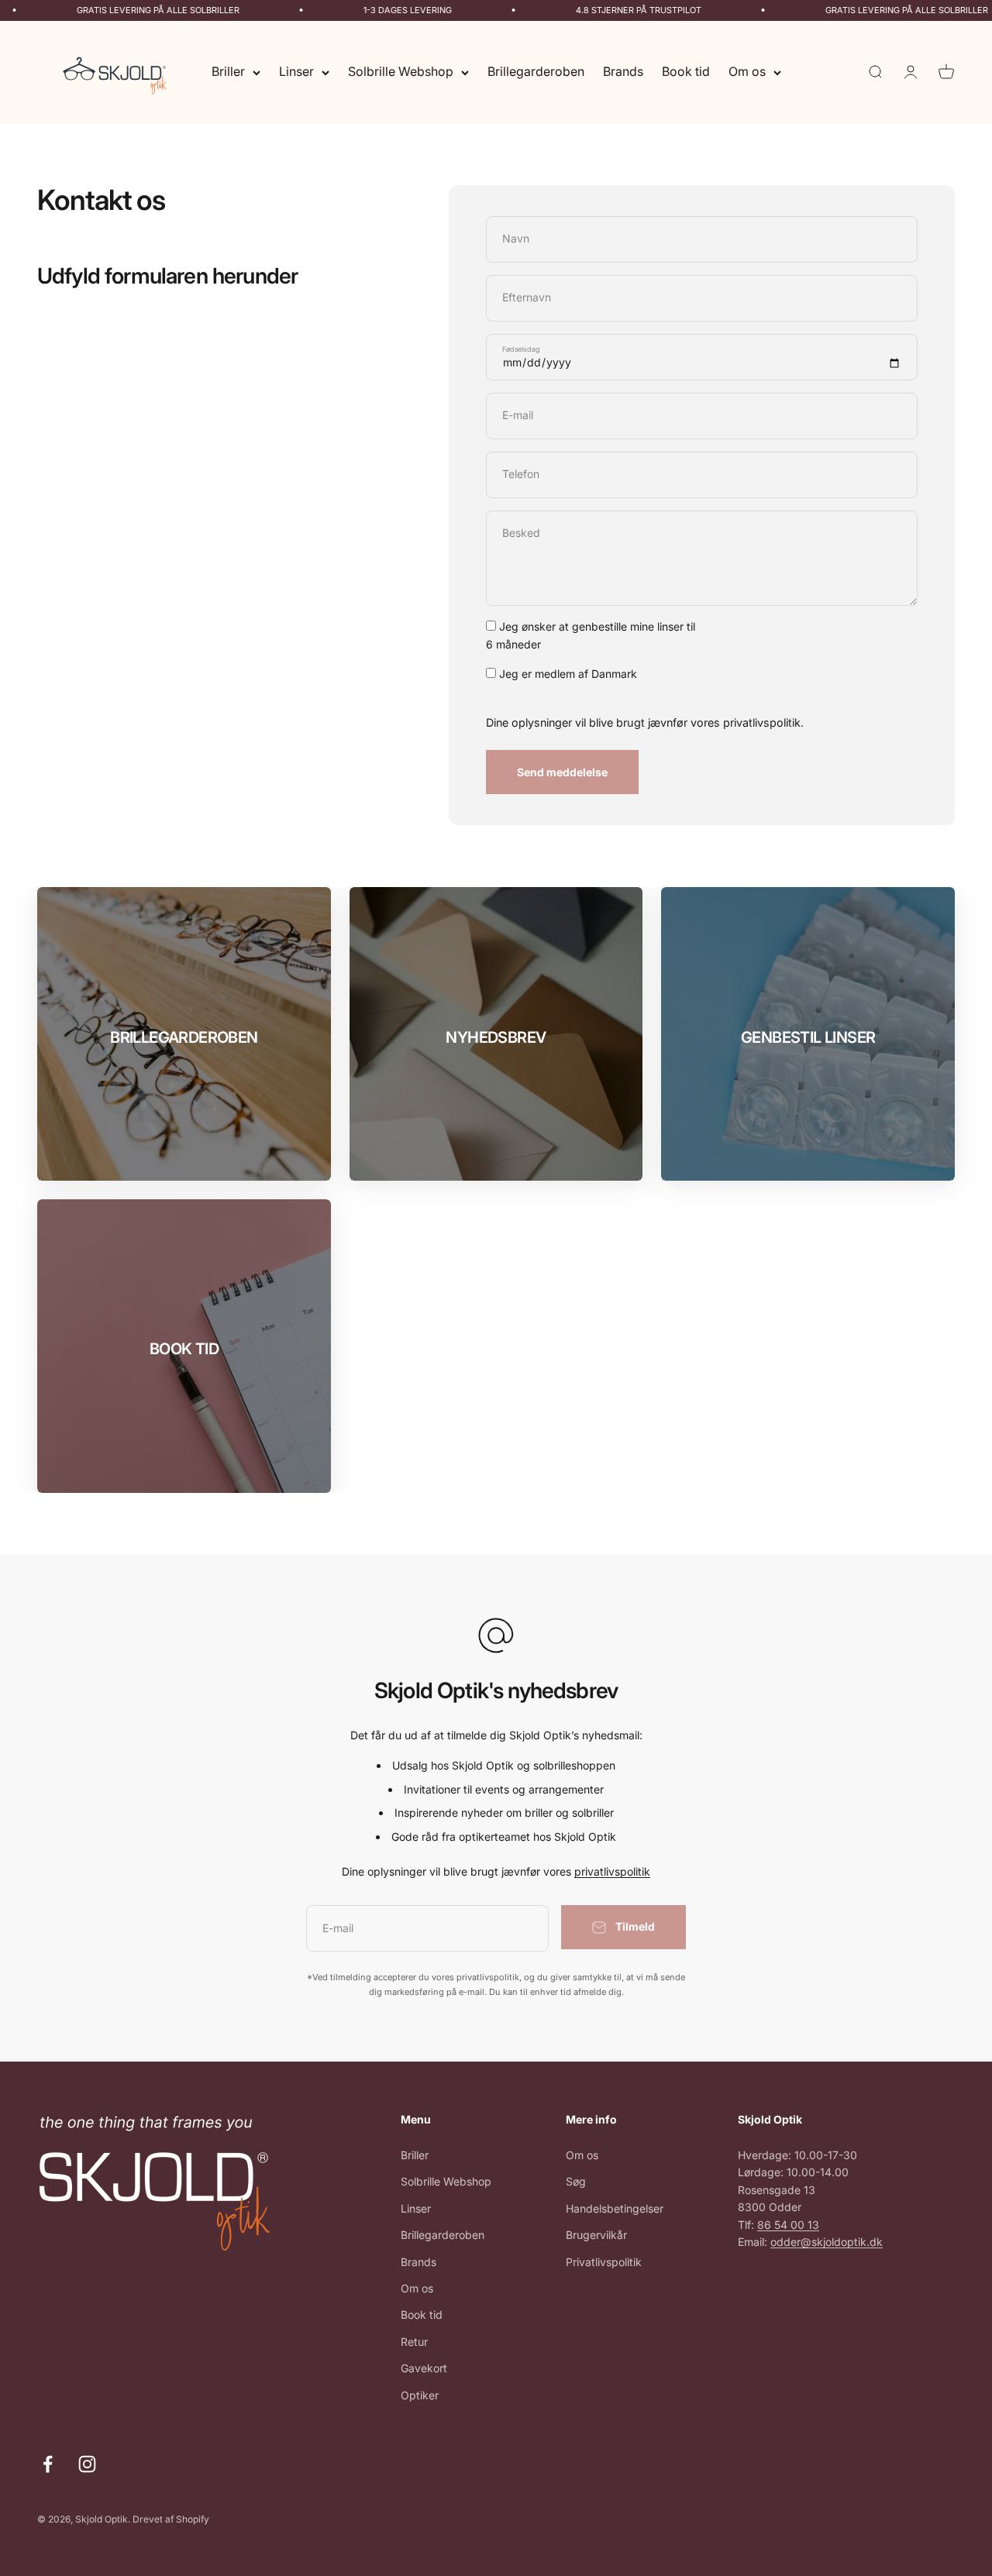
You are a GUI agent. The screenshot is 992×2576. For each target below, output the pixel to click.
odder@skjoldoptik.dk (827, 2242)
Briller (228, 71)
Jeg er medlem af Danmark (567, 674)
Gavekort (424, 2368)
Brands (623, 71)
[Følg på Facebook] (48, 2464)
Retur (414, 2342)
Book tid (686, 71)
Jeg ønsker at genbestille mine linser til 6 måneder (591, 635)
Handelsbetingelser (615, 2208)
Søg (576, 2181)
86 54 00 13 (788, 2225)
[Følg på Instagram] (87, 2464)
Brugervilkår (596, 2235)
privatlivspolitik (762, 722)
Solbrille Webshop (401, 71)
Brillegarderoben (536, 71)
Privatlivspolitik (604, 2262)
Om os (747, 71)
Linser (296, 71)
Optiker (420, 2395)
